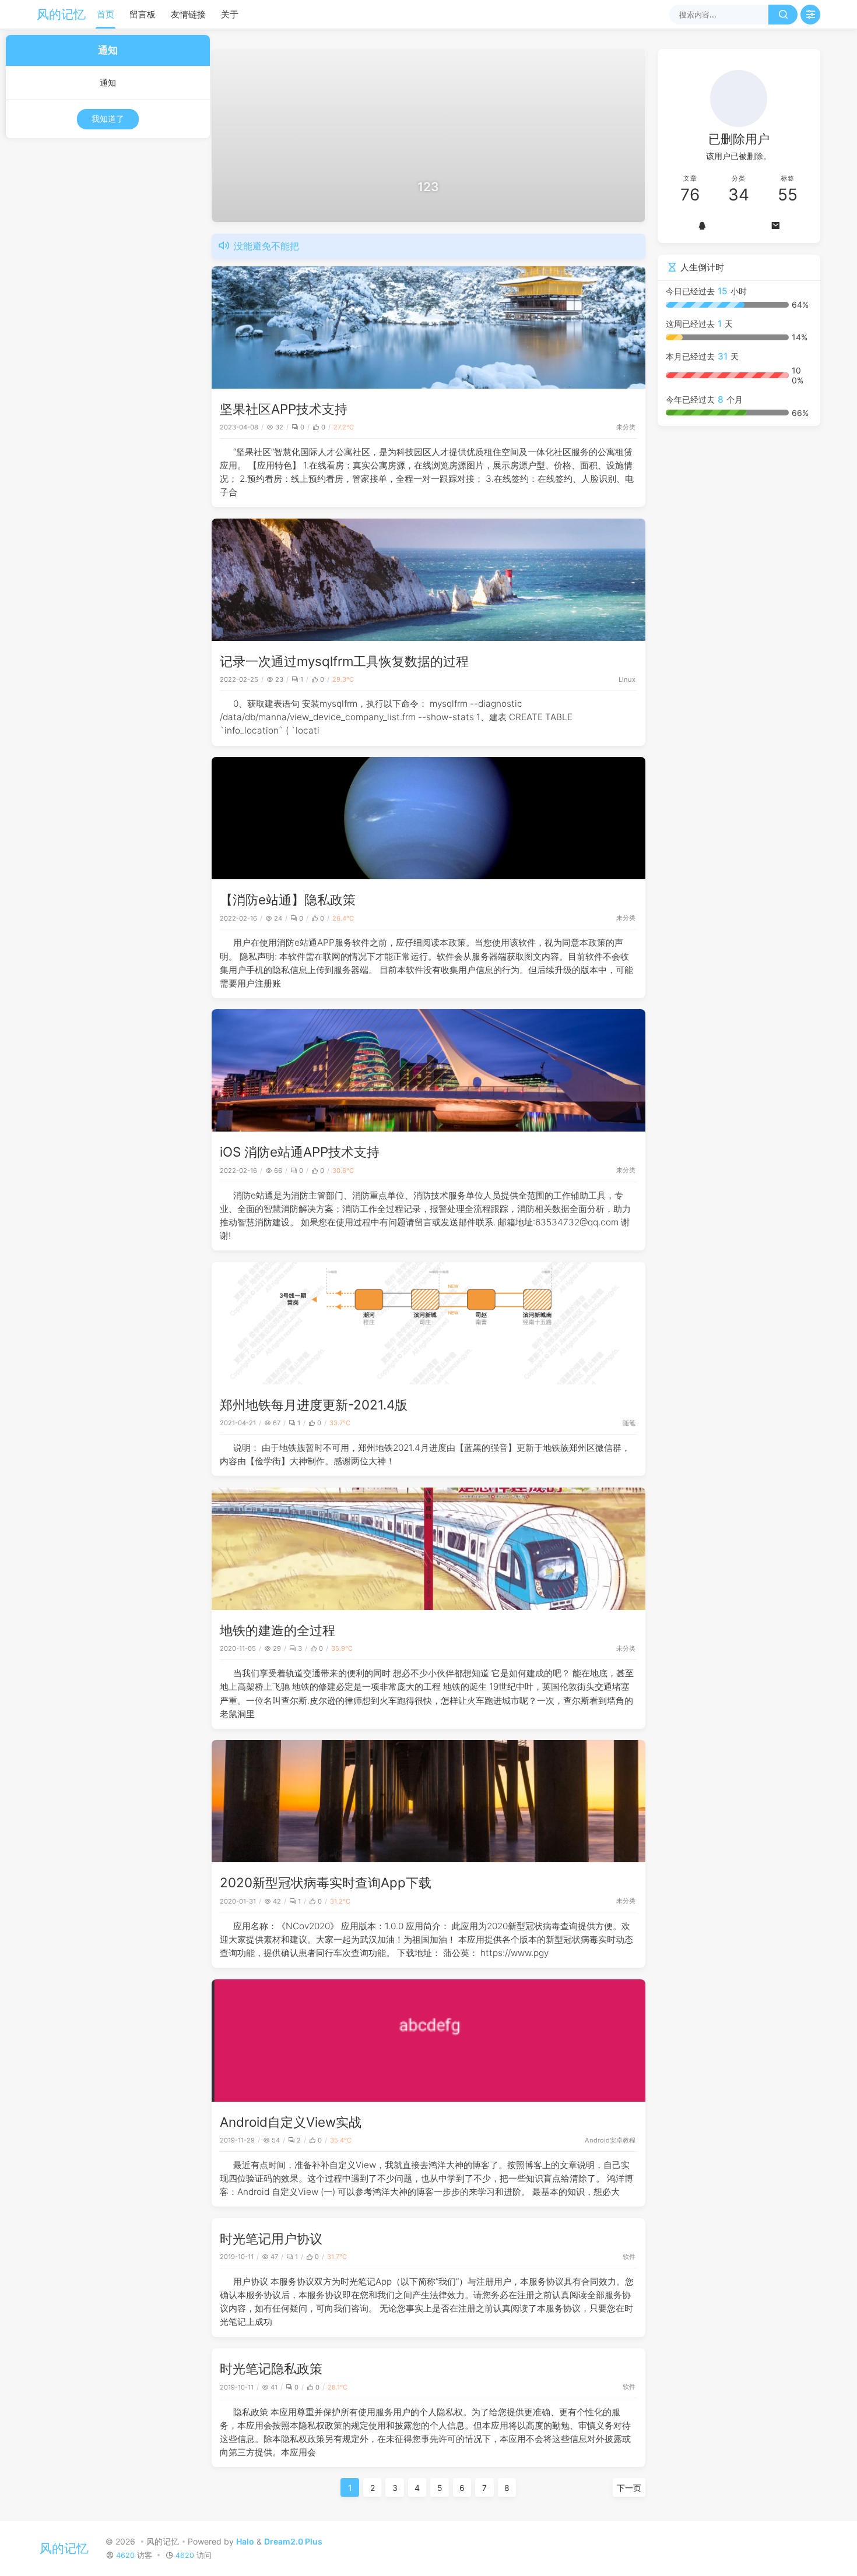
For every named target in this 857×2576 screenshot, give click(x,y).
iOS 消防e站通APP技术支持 (300, 1152)
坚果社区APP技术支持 (284, 409)
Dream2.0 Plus (293, 2541)
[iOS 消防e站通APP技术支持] (428, 1070)
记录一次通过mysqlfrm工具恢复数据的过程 (344, 661)
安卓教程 (623, 2140)
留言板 (143, 14)
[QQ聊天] (703, 225)
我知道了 (108, 119)
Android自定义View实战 (291, 2122)
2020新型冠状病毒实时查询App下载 (326, 1882)
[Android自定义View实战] (428, 2041)
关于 (230, 14)
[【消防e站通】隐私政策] (428, 818)
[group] (428, 135)
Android (597, 2140)
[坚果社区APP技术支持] (428, 327)
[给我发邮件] (775, 225)
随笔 (629, 1423)
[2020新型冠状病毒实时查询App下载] (428, 1801)
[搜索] (783, 15)
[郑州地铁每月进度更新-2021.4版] (428, 1323)
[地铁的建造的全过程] (428, 1549)
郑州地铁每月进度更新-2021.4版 (314, 1405)
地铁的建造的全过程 (278, 1630)
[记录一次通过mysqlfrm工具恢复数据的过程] (428, 580)
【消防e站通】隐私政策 (288, 899)
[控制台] (810, 15)
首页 (106, 14)
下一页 (629, 2488)
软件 (629, 2257)
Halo (245, 2541)
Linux (627, 679)
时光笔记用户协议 (271, 2238)
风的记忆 (61, 14)
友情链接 (188, 14)
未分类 (626, 427)
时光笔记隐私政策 (271, 2368)
